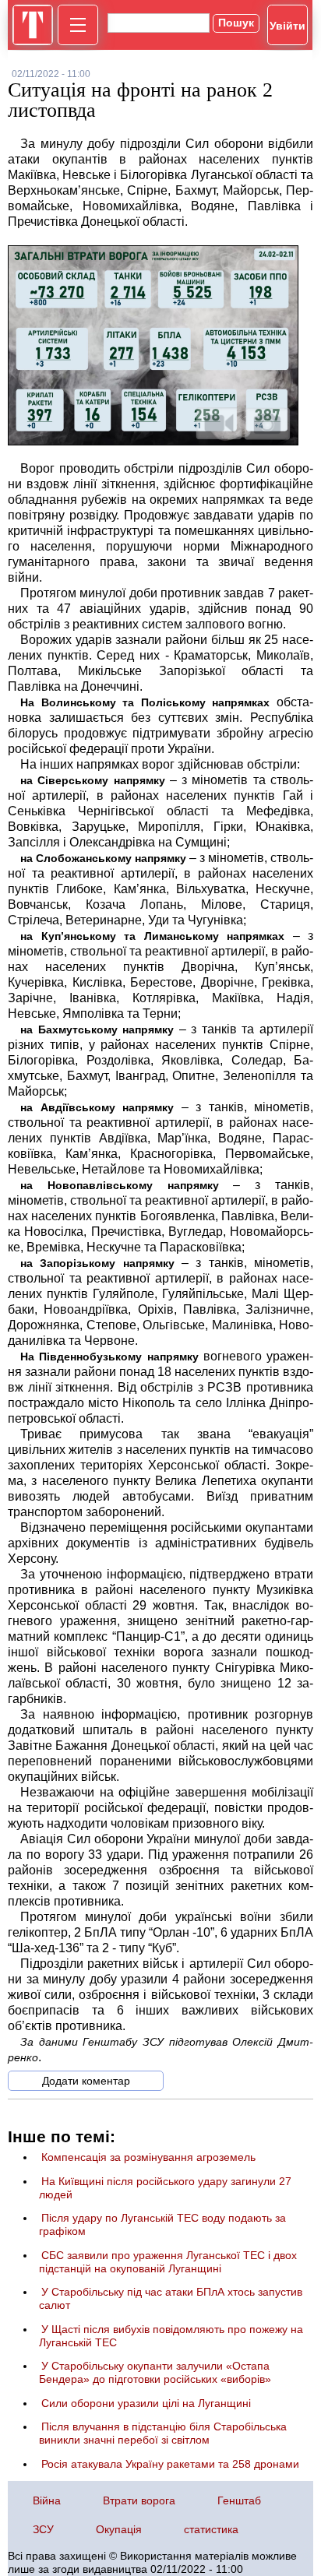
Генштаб (239, 2500)
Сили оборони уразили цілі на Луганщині (146, 2403)
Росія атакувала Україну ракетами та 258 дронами (170, 2464)
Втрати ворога (139, 2500)
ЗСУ (43, 2529)
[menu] (78, 25)
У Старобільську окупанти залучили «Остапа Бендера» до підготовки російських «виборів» (155, 2372)
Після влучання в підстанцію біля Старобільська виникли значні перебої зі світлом (163, 2433)
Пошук (236, 23)
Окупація (119, 2529)
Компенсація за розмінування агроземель (148, 2157)
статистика (211, 2529)
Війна (47, 2500)
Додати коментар (86, 2081)
